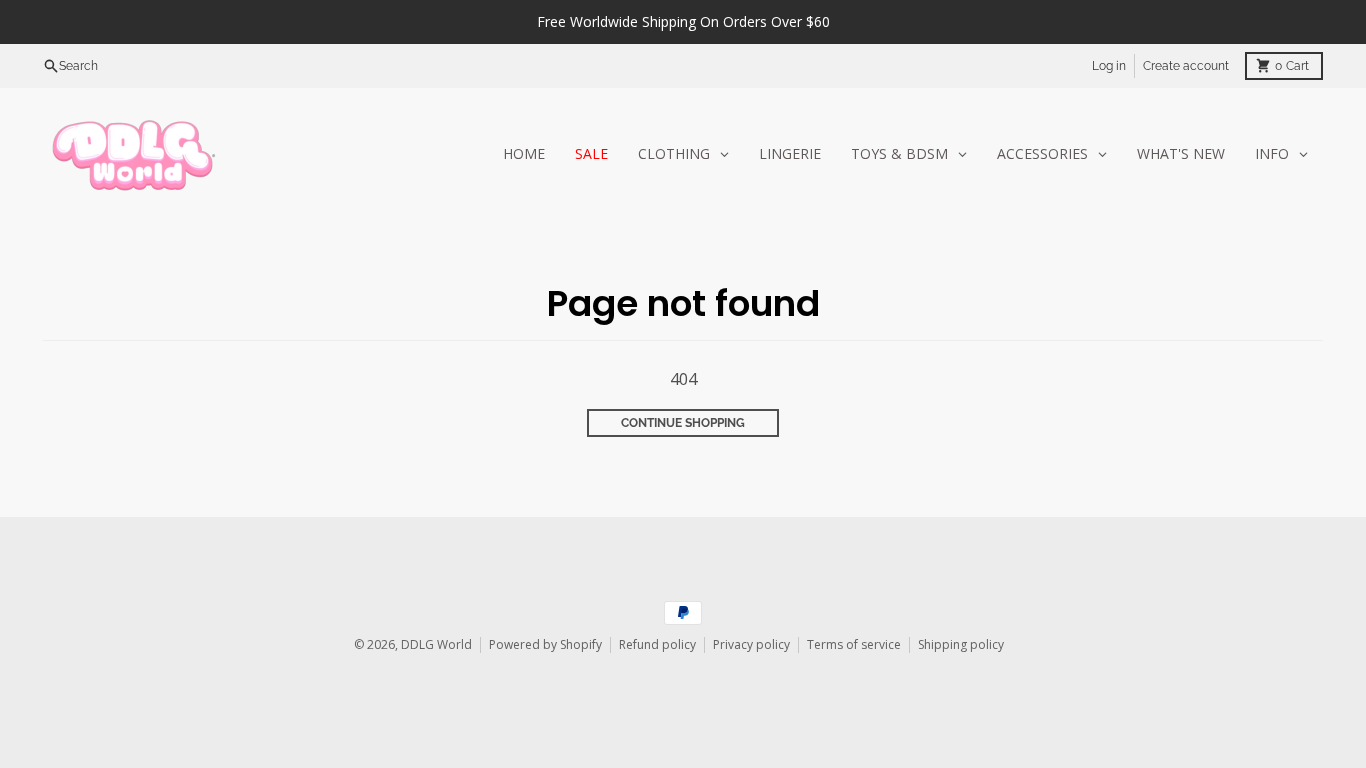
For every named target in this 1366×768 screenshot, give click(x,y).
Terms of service (854, 644)
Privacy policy (751, 644)
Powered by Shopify (545, 644)
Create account (1186, 66)
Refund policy (657, 644)
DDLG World (436, 644)
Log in (1109, 66)
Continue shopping (683, 423)
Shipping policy (961, 644)
